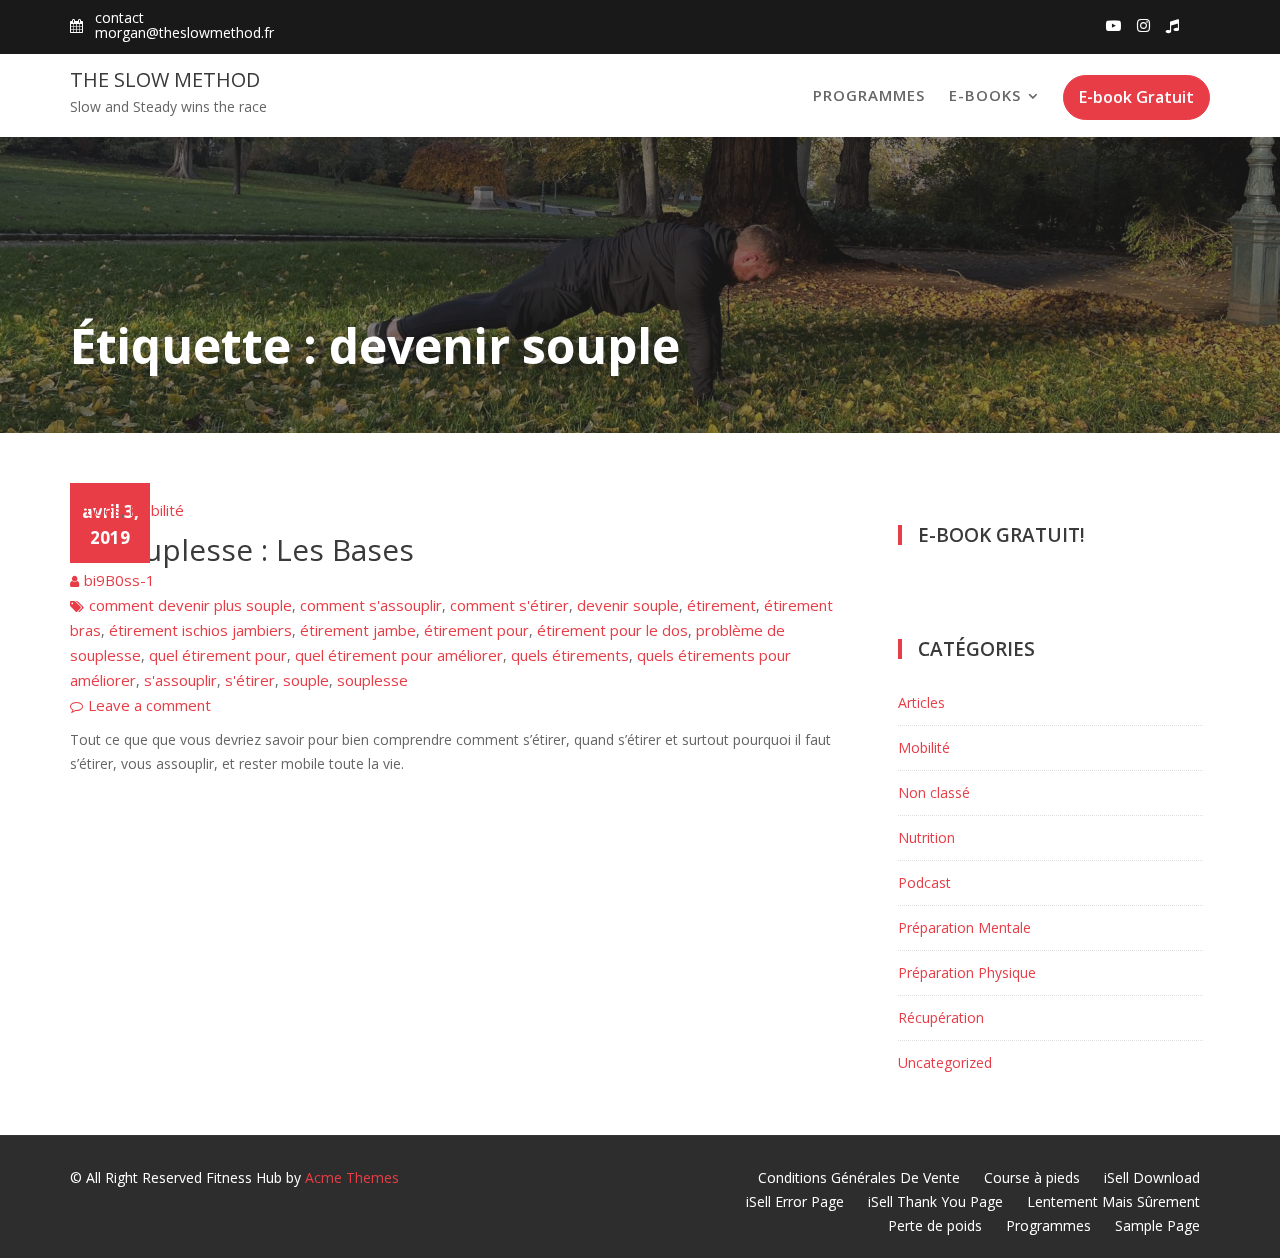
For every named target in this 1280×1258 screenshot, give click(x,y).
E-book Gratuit (1136, 97)
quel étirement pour (218, 655)
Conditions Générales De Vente (859, 1177)
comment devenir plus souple (190, 605)
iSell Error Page (795, 1201)
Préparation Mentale (964, 927)
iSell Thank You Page (935, 1201)
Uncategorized (945, 1062)
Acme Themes (352, 1177)
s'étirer (250, 680)
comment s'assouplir (371, 605)
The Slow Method (165, 79)
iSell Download (1152, 1177)
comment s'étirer (509, 605)
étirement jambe (358, 630)
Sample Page (1157, 1225)
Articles (95, 510)
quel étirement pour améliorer (399, 655)
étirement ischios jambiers (200, 630)
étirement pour (476, 630)
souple (306, 680)
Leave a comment (149, 705)
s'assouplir (180, 680)
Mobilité (156, 510)
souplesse (372, 680)
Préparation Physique (967, 972)
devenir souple (628, 605)
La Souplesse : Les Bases (242, 549)
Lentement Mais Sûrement (1113, 1201)
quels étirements (570, 655)
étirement (721, 605)
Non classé (934, 792)
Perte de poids (935, 1225)
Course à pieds (1032, 1177)
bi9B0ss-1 (119, 580)
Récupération (941, 1017)
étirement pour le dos (612, 630)
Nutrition (926, 837)
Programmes (869, 95)
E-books (985, 95)
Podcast (924, 882)
